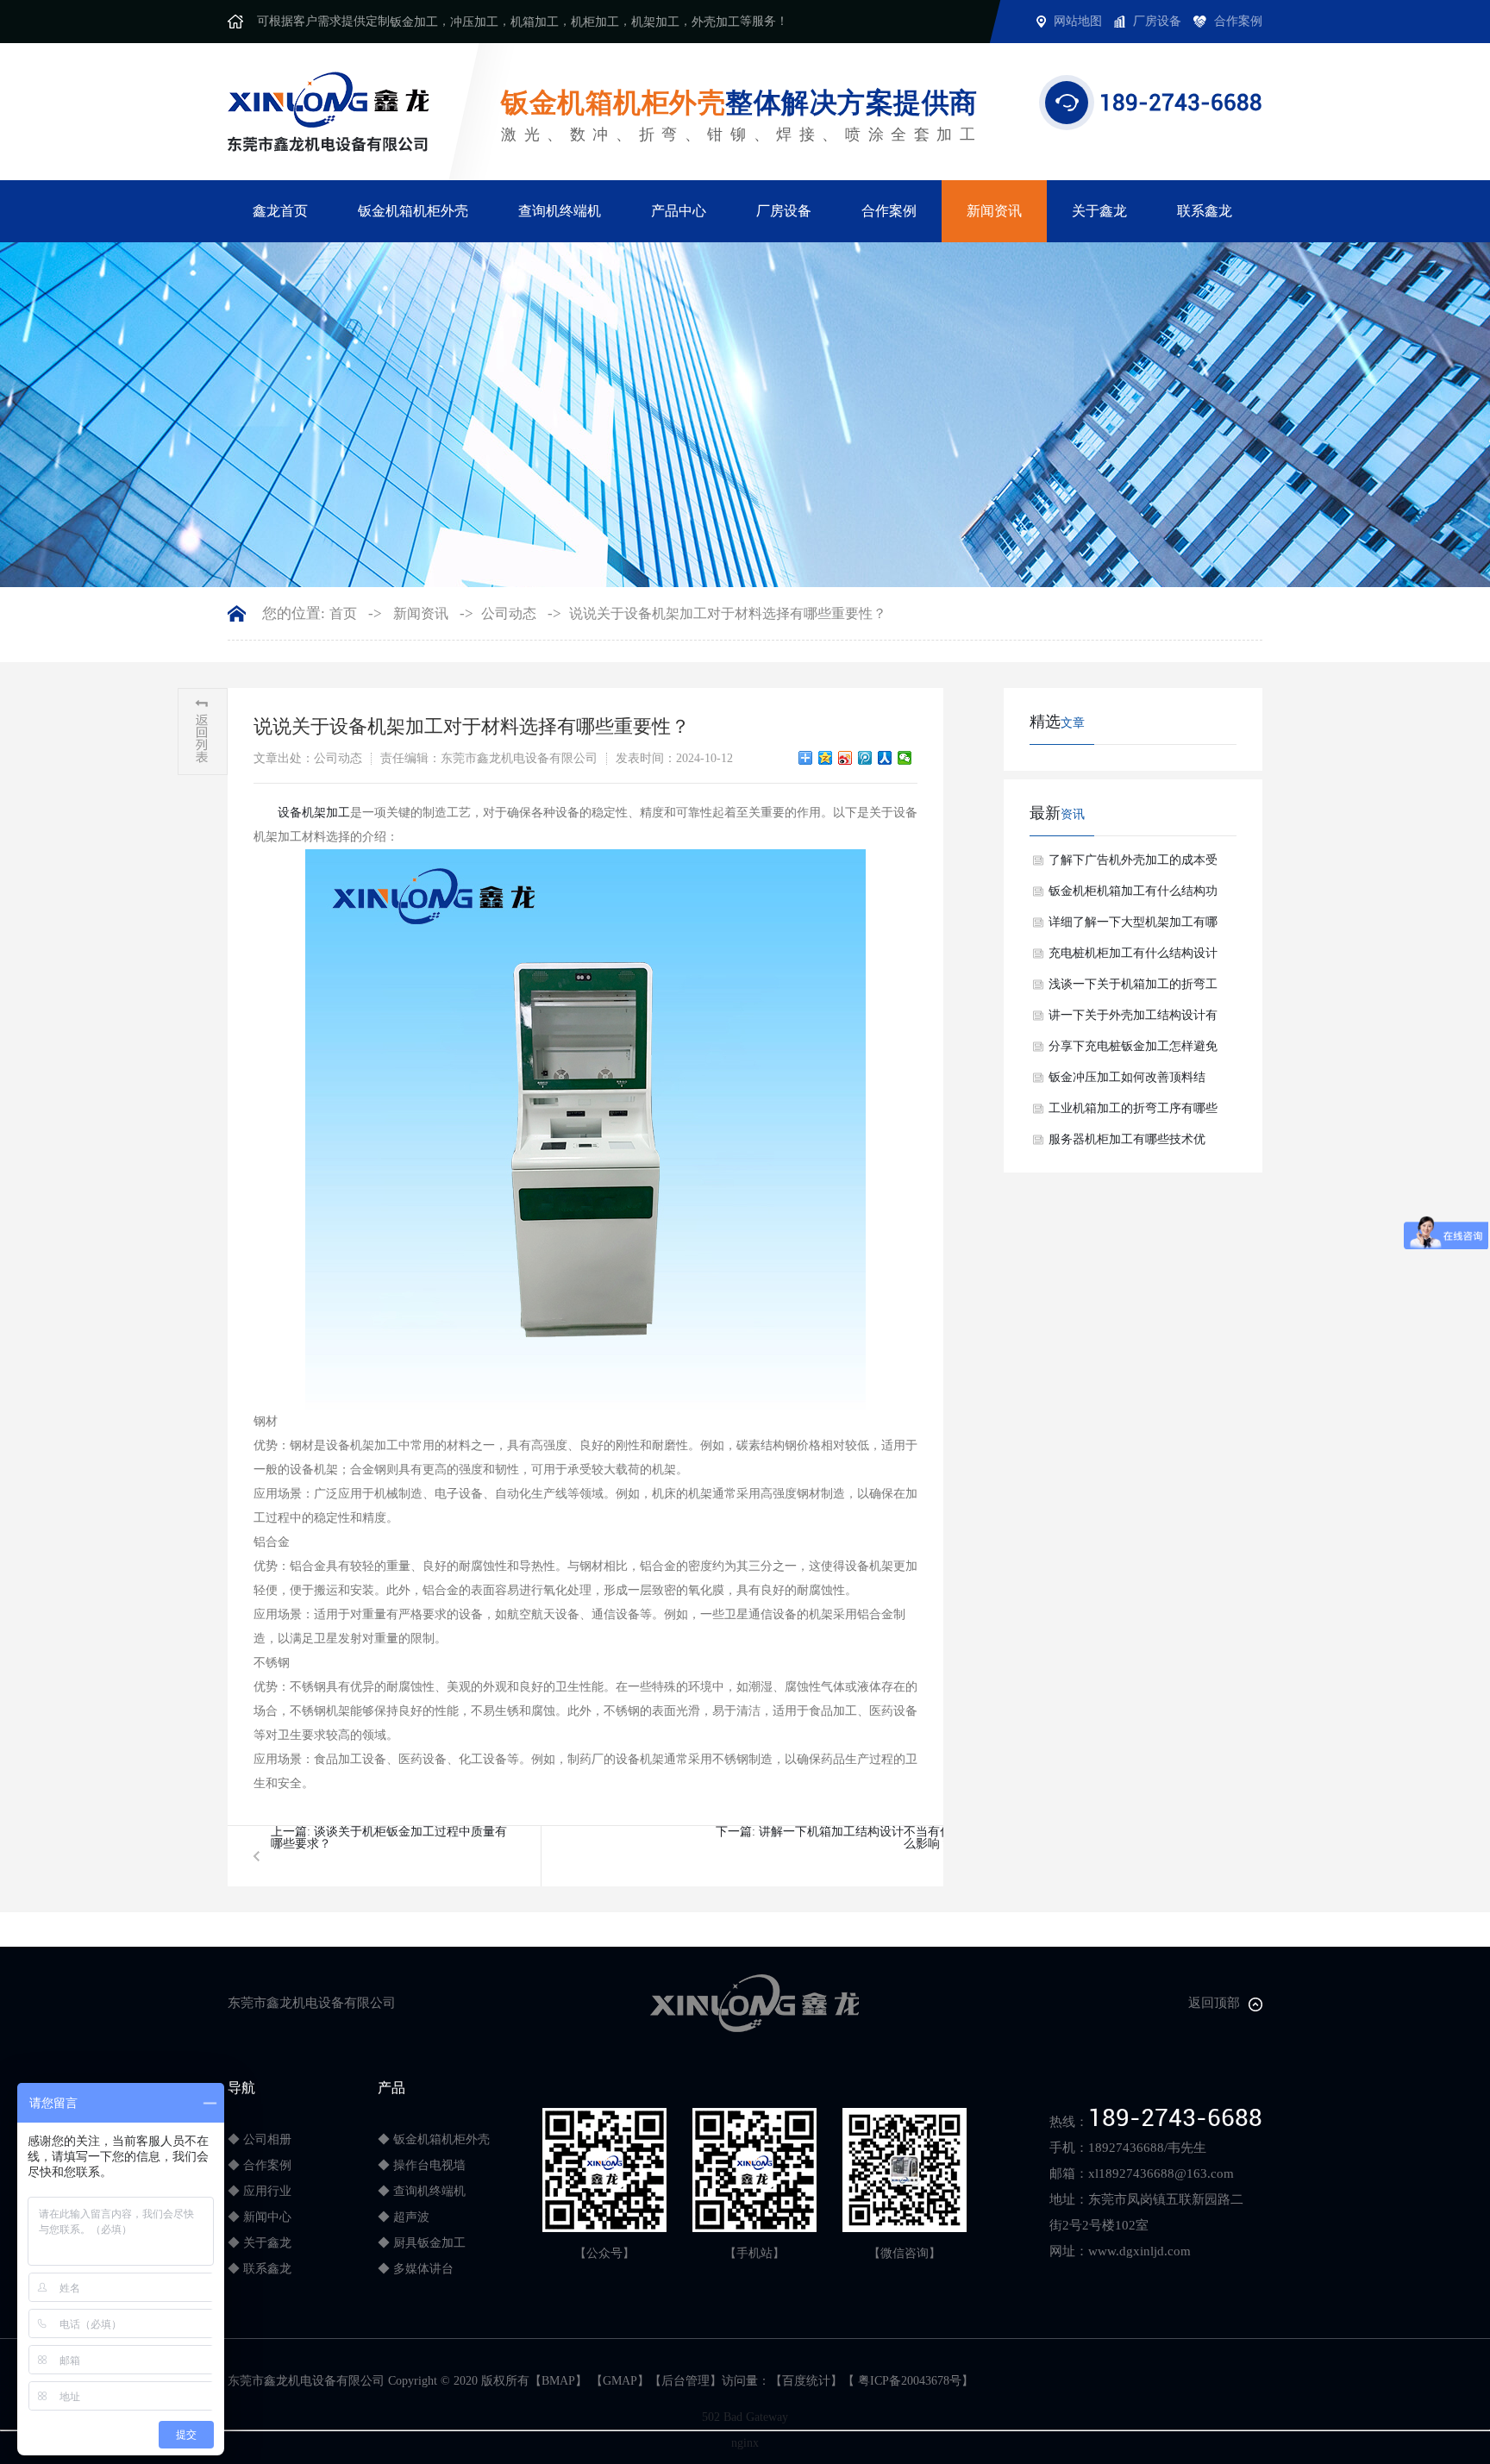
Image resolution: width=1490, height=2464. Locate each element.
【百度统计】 (806, 2381)
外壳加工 (716, 22)
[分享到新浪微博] (845, 758)
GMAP (620, 2381)
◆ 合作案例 (260, 2165)
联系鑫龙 (1205, 211)
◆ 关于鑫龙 (260, 2243)
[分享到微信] (905, 758)
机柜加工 (595, 22)
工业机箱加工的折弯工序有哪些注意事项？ (1133, 1113)
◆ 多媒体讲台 (416, 2269)
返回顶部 (1214, 2003)
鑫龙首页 (280, 211)
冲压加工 (474, 22)
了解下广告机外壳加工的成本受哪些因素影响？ (1133, 865)
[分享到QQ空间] (826, 758)
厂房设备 (784, 211)
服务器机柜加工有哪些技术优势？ (1127, 1144)
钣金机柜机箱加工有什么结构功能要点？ (1133, 896)
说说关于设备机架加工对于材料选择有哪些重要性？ (728, 613)
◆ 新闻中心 (260, 2217)
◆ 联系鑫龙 (260, 2269)
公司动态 (509, 613)
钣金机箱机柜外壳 (413, 211)
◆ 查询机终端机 (422, 2191)
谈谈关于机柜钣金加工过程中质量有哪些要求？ (389, 1838)
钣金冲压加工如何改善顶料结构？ (1127, 1082)
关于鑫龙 (1099, 211)
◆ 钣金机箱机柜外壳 (434, 2139)
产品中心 (679, 211)
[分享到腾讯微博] (865, 758)
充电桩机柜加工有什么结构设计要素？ (1133, 958)
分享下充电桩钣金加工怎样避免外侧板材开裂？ (1133, 1051)
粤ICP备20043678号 (908, 2381)
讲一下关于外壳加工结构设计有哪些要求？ (1133, 1020)
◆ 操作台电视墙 (422, 2165)
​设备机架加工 (314, 813)
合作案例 (889, 211)
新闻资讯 (994, 211)
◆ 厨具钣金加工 (422, 2243)
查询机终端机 (560, 211)
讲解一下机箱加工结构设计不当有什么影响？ (855, 1838)
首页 (343, 613)
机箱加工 (535, 22)
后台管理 (686, 2381)
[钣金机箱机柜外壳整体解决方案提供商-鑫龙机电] (328, 111)
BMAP (558, 2381)
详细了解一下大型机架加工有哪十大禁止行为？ (1133, 927)
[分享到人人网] (885, 758)
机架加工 (655, 22)
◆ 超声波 (404, 2217)
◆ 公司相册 (260, 2139)
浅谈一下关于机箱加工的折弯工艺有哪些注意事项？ (1133, 989)
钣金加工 (414, 22)
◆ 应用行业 (260, 2191)
